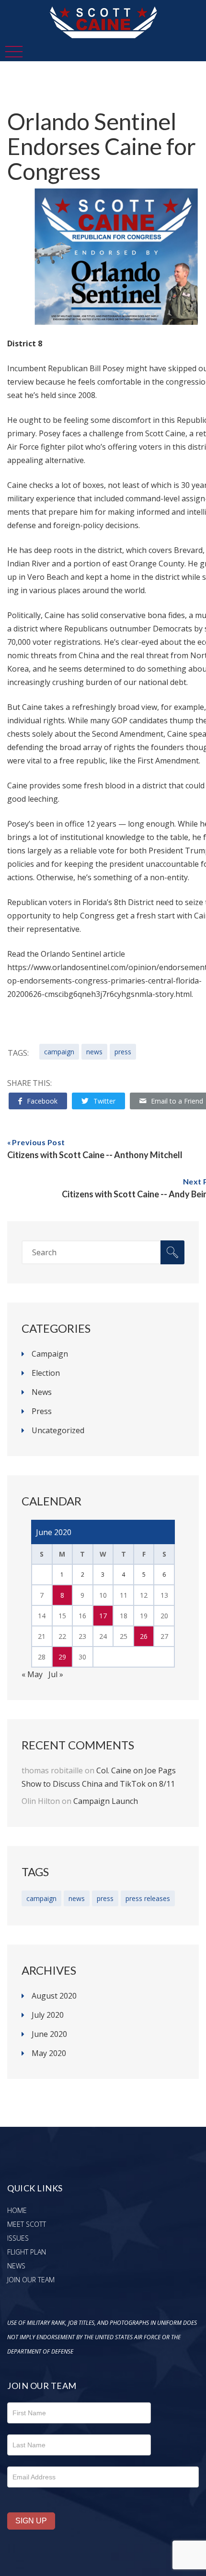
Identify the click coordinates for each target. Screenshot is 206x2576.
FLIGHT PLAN (27, 2252)
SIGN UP (31, 2521)
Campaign (50, 1354)
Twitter (104, 1101)
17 (103, 1616)
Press (42, 1411)
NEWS (16, 2266)
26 (144, 1636)
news (94, 1052)
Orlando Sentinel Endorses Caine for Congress (102, 146)
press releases (148, 1898)
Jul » (56, 1674)
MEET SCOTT (27, 2224)
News (42, 1392)
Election (46, 1373)
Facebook (42, 1101)
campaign (59, 1052)
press (123, 1052)
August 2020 (54, 1996)
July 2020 (48, 2015)
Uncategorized (58, 1430)
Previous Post (39, 1142)
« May (32, 1674)
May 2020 (49, 2053)
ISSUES (18, 2238)
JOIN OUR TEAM (31, 2280)
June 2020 (49, 2034)
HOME (17, 2210)
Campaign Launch (106, 1801)
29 (62, 1657)
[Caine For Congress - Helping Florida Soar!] (103, 7)
